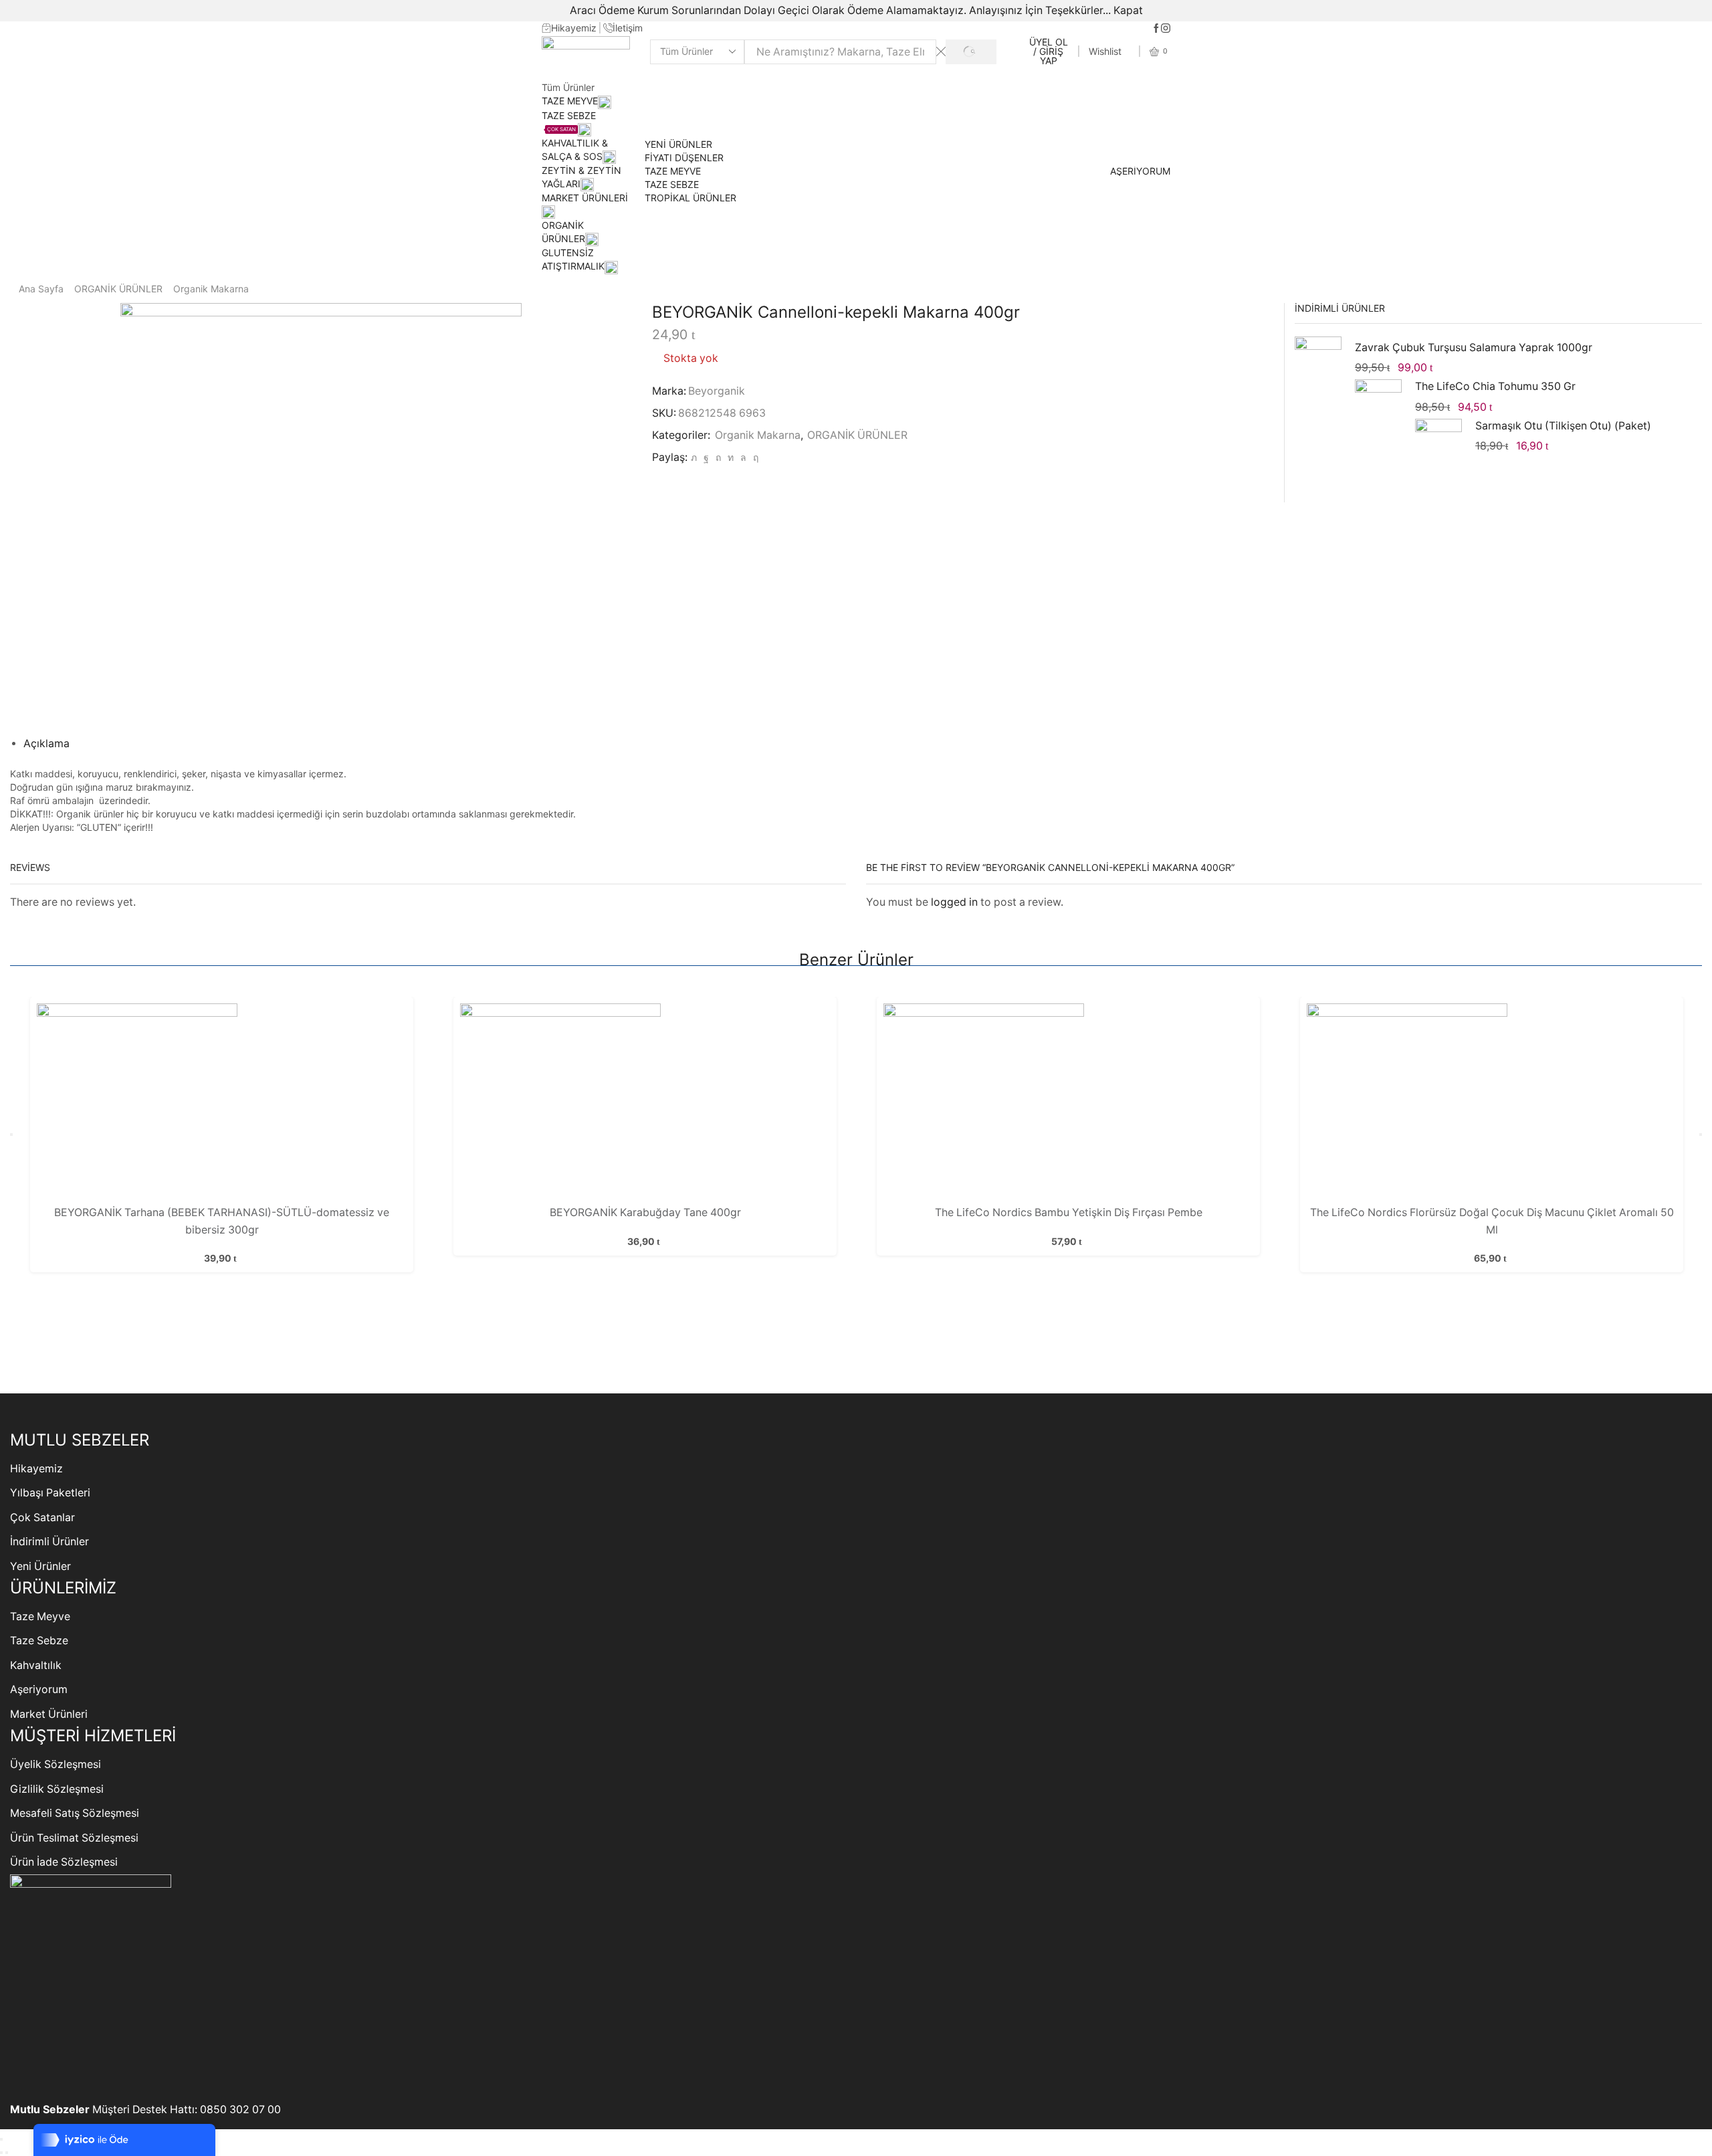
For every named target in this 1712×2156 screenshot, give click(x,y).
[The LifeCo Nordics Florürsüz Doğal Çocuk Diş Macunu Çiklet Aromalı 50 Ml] (1491, 1104)
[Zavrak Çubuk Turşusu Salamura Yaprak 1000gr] (1318, 362)
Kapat (1128, 10)
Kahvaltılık (36, 1665)
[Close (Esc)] (1, 2139)
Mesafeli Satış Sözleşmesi (75, 1813)
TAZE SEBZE (672, 184)
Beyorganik (717, 391)
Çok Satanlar (42, 1517)
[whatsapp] (743, 457)
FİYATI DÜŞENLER (684, 158)
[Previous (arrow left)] (1, 2153)
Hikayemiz (36, 1469)
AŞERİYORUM (1140, 171)
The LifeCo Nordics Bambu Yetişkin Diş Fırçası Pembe (1069, 1212)
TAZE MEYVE (570, 101)
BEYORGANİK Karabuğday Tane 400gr (645, 1212)
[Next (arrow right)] (7, 2153)
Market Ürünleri (49, 1714)
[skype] (754, 457)
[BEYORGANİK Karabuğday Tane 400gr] (645, 1104)
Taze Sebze (39, 1641)
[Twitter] (694, 457)
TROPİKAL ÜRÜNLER (690, 198)
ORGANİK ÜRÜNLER (118, 289)
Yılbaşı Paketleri (50, 1493)
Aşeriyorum (39, 1689)
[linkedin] (731, 457)
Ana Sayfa (41, 289)
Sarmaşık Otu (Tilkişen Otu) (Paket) (1563, 426)
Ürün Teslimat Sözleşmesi (74, 1838)
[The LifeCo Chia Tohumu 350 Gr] (1378, 403)
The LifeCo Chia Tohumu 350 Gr (1495, 386)
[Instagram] (1166, 29)
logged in (954, 902)
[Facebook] (1156, 29)
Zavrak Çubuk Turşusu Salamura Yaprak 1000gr (1474, 348)
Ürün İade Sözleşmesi (64, 1862)
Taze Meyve (40, 1616)
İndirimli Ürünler (49, 1542)
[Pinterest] (718, 457)
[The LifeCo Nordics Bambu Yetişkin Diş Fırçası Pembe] (1068, 1104)
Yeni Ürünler (40, 1566)
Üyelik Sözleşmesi (56, 1764)
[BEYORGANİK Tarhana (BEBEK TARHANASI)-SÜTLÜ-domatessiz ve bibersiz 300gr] (221, 1104)
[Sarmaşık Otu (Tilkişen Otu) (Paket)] (1438, 440)
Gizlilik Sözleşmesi (57, 1789)
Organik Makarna (211, 289)
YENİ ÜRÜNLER (678, 144)
